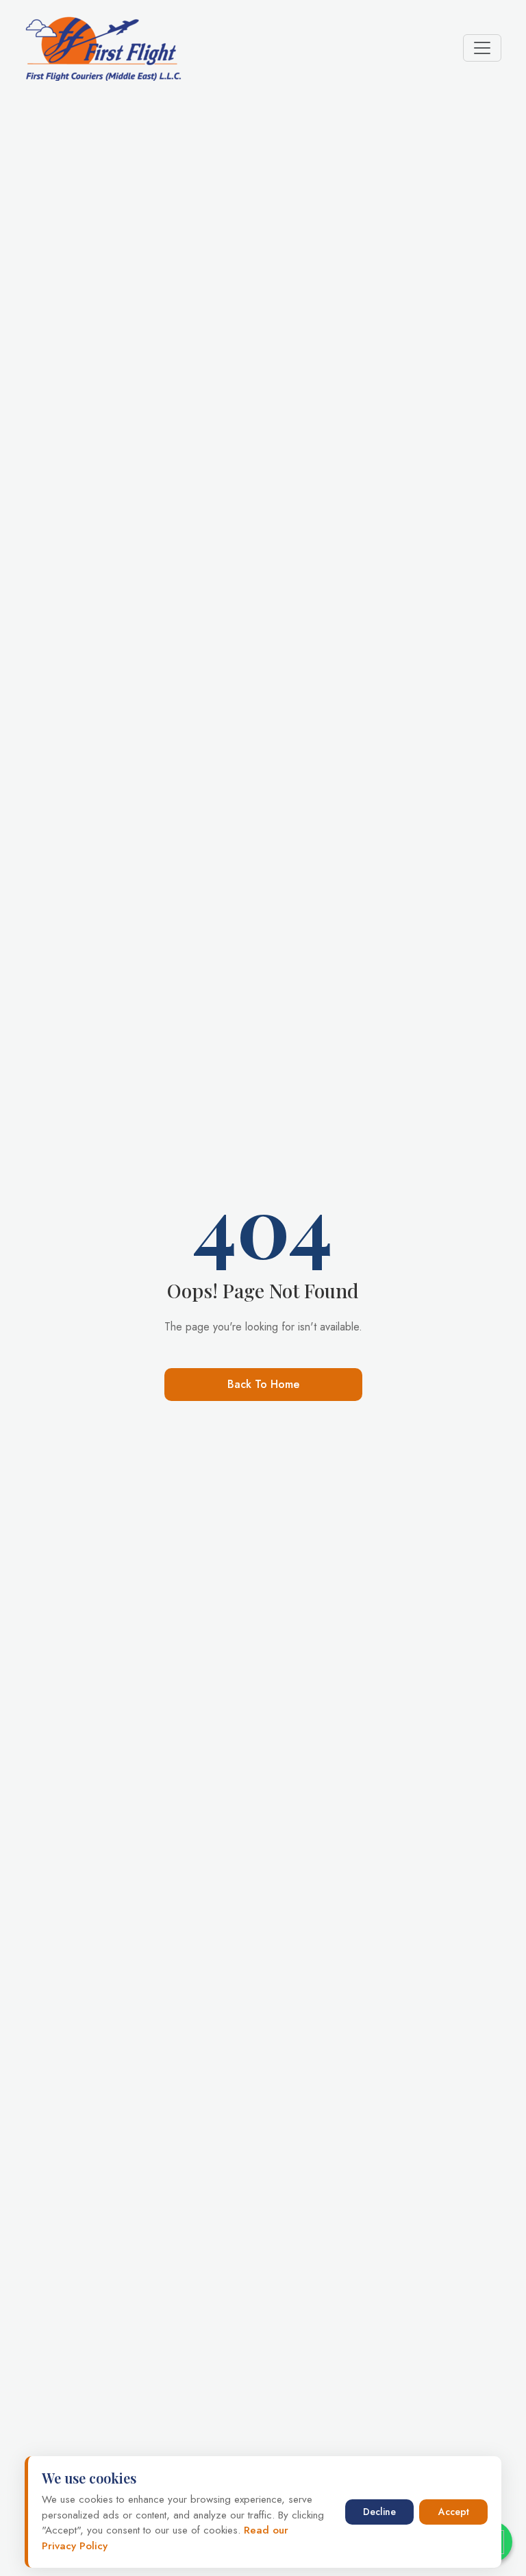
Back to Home (263, 1384)
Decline (379, 2512)
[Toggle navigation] (482, 48)
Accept (454, 2512)
